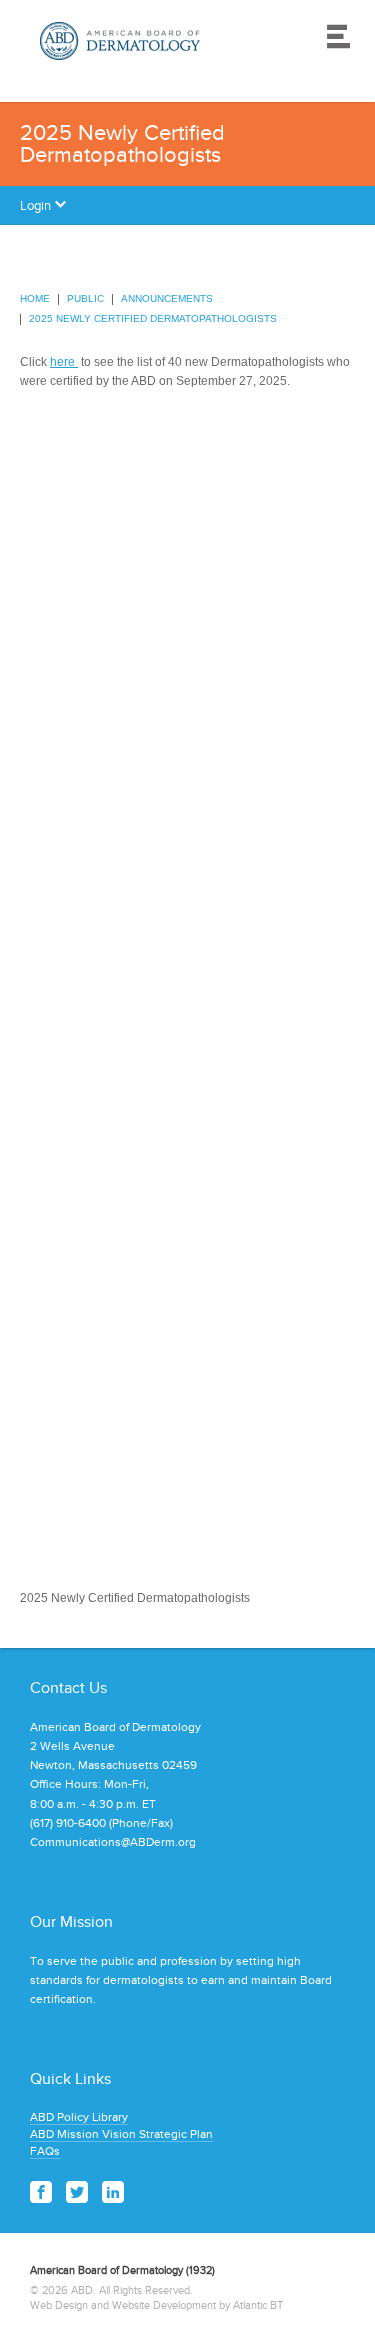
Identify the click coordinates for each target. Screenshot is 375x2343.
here (64, 362)
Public (85, 298)
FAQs (45, 2151)
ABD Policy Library (79, 2117)
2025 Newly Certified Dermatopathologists (153, 318)
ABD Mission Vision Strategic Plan (121, 2134)
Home (35, 298)
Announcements (167, 298)
